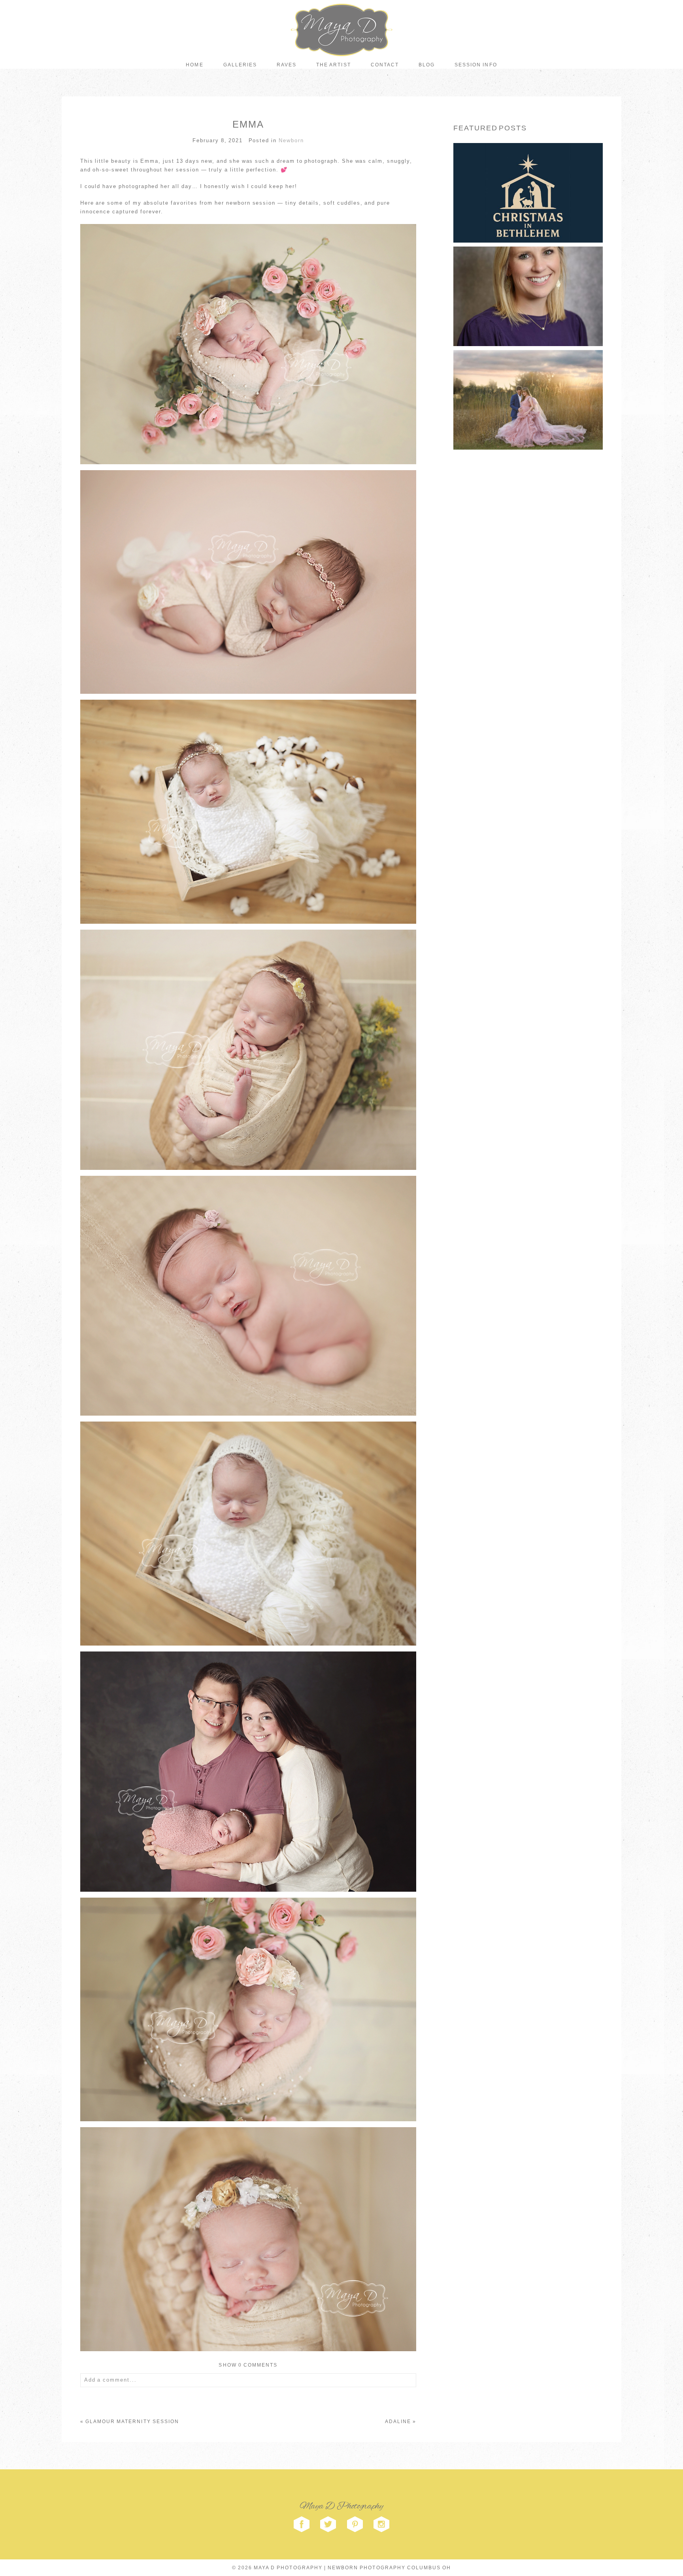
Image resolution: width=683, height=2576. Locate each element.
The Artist (333, 65)
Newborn (291, 140)
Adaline (398, 2422)
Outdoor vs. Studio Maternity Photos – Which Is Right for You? (527, 385)
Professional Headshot (527, 282)
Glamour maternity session (132, 2422)
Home (194, 65)
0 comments (248, 2365)
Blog (427, 65)
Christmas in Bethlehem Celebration (527, 179)
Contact (385, 65)
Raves (287, 65)
